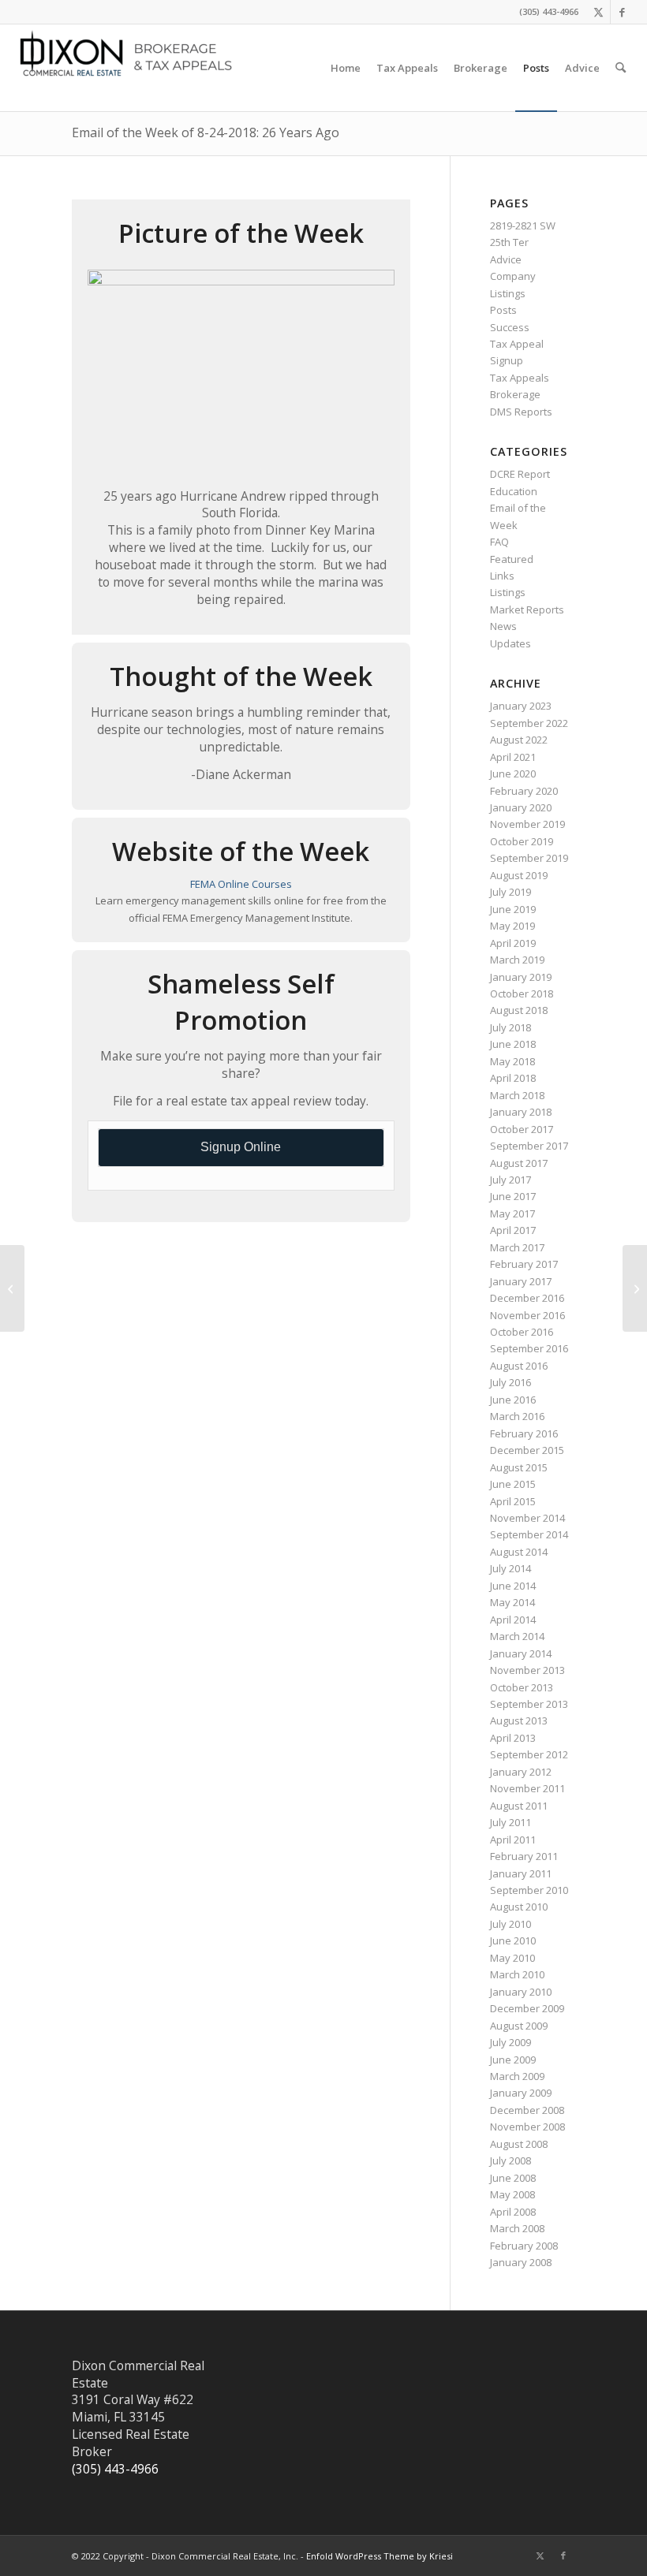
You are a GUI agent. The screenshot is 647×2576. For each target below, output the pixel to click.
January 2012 (521, 1772)
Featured (512, 559)
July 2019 (510, 892)
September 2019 (529, 858)
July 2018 (510, 1027)
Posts (503, 310)
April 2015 (513, 1501)
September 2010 (529, 1890)
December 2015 (527, 1450)
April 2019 (513, 943)
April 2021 (513, 757)
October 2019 (522, 841)
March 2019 (517, 960)
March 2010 (517, 1974)
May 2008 (512, 2194)
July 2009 (510, 2042)
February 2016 (524, 1433)
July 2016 (510, 1382)
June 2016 (513, 1400)
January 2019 (521, 977)
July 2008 (510, 2160)
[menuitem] (346, 68)
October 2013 (522, 1687)
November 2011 (527, 1788)
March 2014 (517, 1636)
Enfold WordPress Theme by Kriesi (380, 2556)
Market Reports (527, 610)
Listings (508, 293)
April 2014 (513, 1620)
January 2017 (521, 1281)
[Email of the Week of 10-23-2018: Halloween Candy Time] (635, 1288)
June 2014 (513, 1586)
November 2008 (527, 2127)
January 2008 (521, 2262)
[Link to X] (598, 12)
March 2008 (517, 2228)
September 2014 (529, 1534)
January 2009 (521, 2093)
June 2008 (513, 2178)
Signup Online (241, 1147)
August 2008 (519, 2144)
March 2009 (517, 2076)
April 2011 (513, 1840)
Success (510, 327)
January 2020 (521, 807)
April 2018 (513, 1078)
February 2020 (524, 791)
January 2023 (521, 706)
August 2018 (519, 1010)
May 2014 (512, 1602)
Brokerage (515, 394)
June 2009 (513, 2060)
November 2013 (527, 1670)
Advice (506, 259)
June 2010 (513, 1940)
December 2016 (527, 1298)
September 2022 (529, 723)
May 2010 (512, 1958)
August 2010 (519, 1907)
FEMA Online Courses (241, 884)
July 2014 (510, 1568)
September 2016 (529, 1348)
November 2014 (527, 1518)
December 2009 (527, 2008)
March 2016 (517, 1416)
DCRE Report (520, 474)
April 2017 (513, 1230)
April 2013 (513, 1738)
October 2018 (522, 993)
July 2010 (510, 1924)
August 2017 (519, 1163)
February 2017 (524, 1264)
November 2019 (527, 824)
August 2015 (519, 1467)
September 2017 (529, 1146)
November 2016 (527, 1315)
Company (513, 276)
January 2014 (521, 1653)
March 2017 (517, 1247)
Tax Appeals (520, 378)
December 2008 (527, 2110)
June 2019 (513, 909)
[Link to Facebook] (623, 12)
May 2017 (512, 1213)
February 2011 (524, 1856)
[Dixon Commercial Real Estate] (131, 68)
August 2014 (519, 1552)
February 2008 (524, 2246)
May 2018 (512, 1061)
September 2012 (529, 1754)
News (503, 626)
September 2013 (529, 1704)
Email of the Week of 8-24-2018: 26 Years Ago (206, 132)
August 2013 (519, 1720)
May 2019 (512, 926)
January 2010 (521, 1992)
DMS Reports (521, 412)
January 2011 (521, 1873)
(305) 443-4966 (115, 2469)
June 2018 (513, 1044)
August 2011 (519, 1806)
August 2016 (519, 1366)
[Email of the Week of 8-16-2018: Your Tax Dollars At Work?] (12, 1288)
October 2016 (522, 1332)
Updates (510, 643)
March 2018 (517, 1095)
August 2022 (519, 740)
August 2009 (519, 2026)
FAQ (499, 542)
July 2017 (510, 1180)
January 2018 (521, 1112)
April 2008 (513, 2212)
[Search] (621, 68)
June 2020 (513, 774)
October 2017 (522, 1129)
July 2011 (510, 1822)
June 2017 (513, 1196)
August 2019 (519, 875)
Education (514, 491)
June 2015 (513, 1484)
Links (502, 576)
